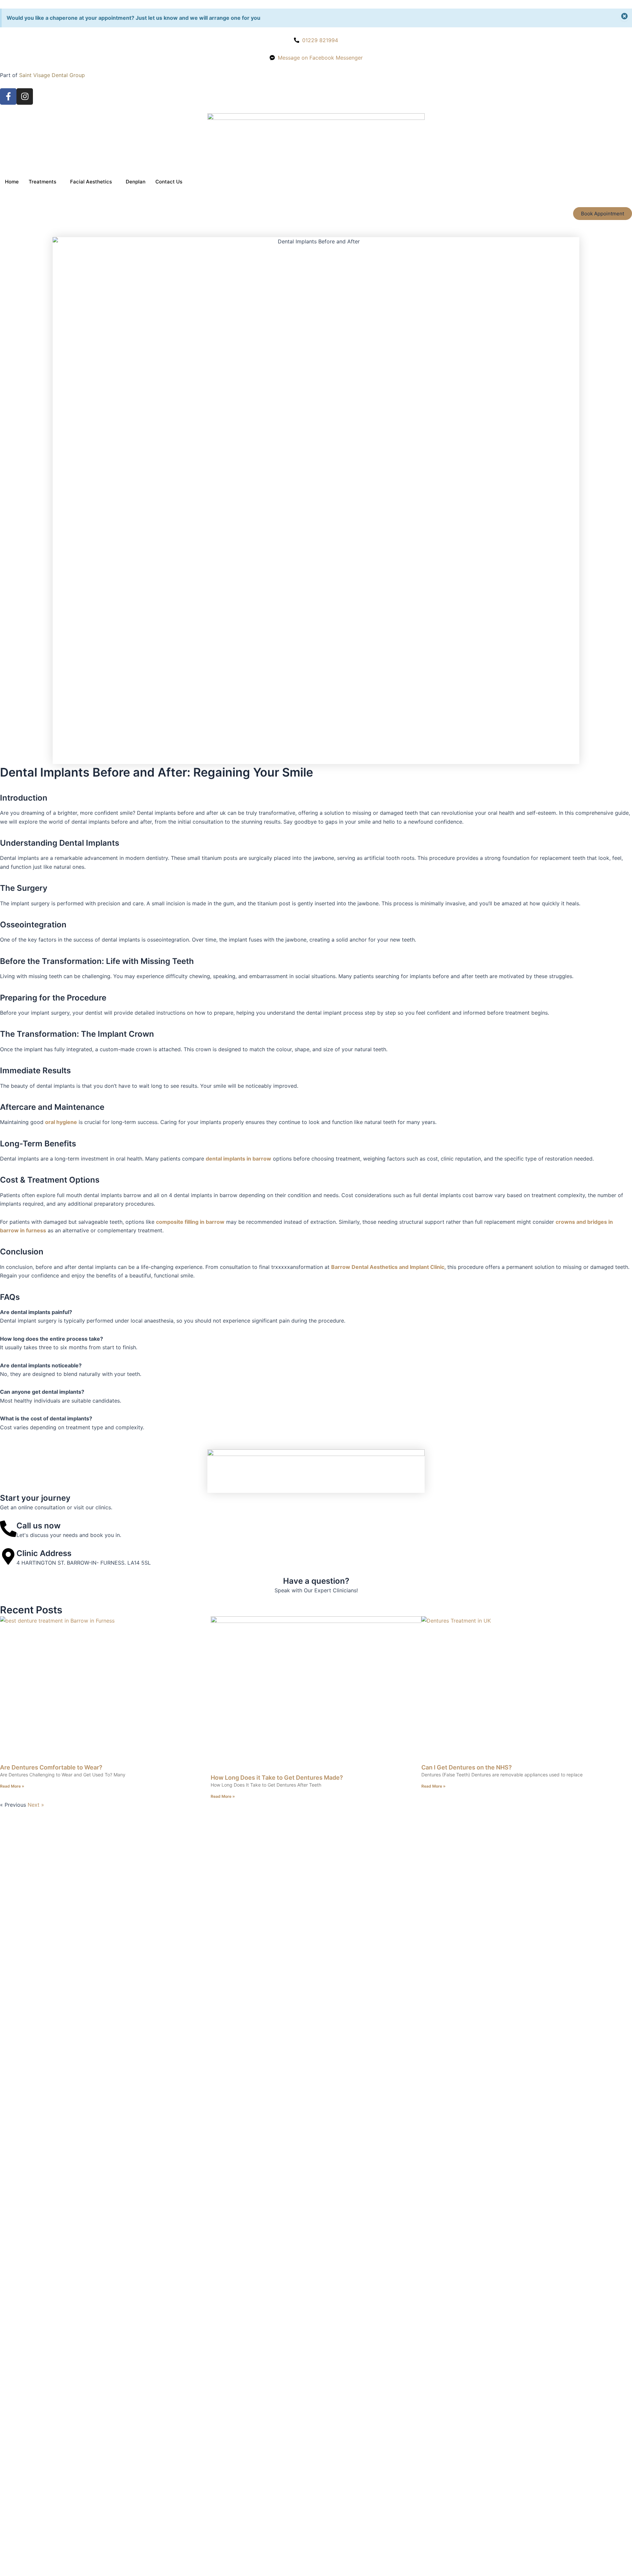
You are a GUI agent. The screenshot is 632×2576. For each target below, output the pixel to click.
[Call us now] (8, 1529)
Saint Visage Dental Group (52, 75)
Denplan (136, 182)
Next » (36, 1805)
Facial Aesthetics (91, 182)
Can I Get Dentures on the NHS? (467, 1767)
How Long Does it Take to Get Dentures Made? (277, 1778)
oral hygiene (61, 1122)
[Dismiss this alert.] (624, 17)
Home (12, 182)
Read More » (12, 1786)
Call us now (39, 1526)
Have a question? (316, 1581)
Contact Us (169, 182)
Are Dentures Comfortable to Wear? (51, 1767)
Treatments (42, 182)
